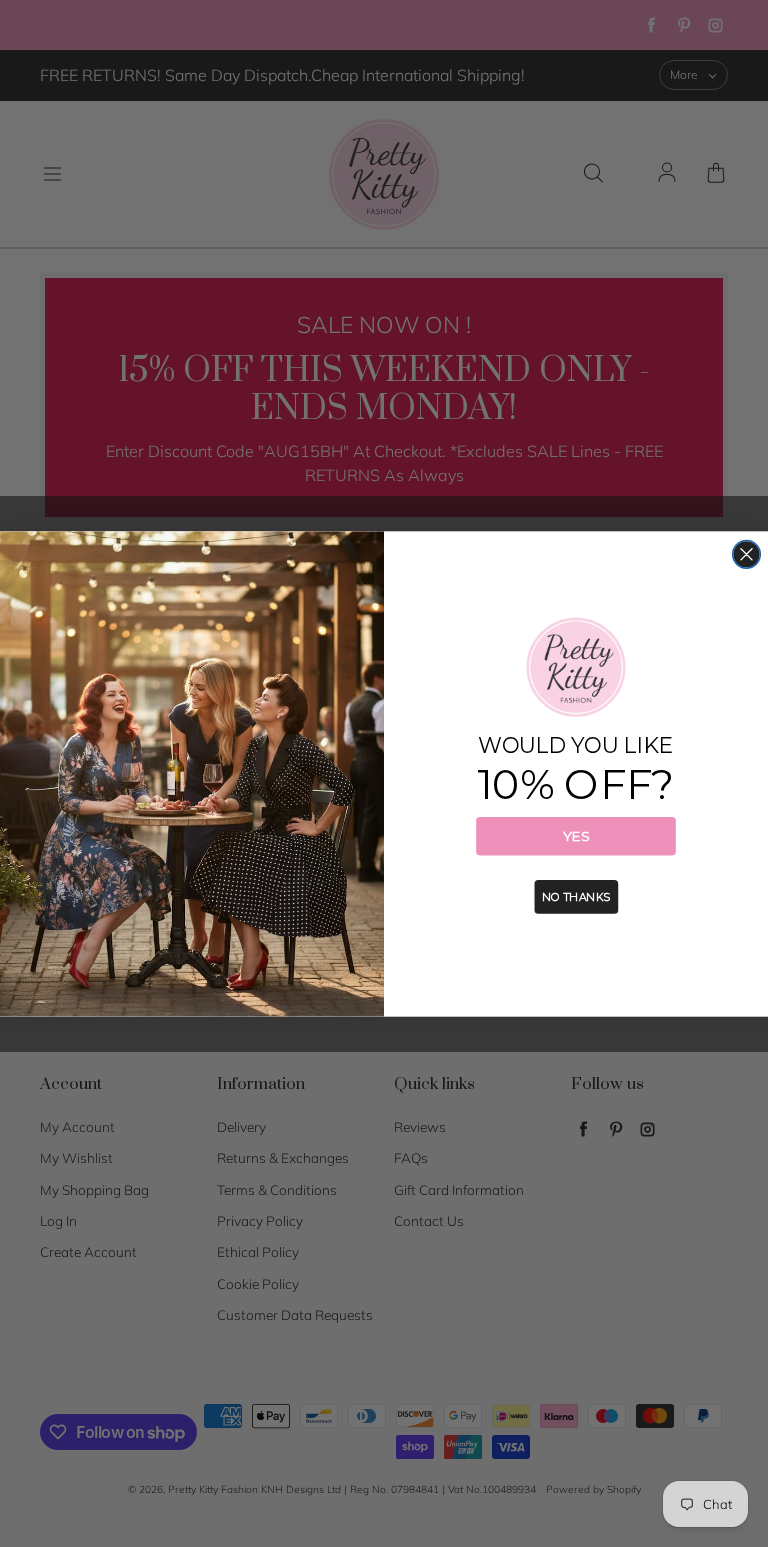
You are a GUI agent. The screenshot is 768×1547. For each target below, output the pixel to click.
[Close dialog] (747, 554)
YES (576, 835)
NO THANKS (576, 896)
